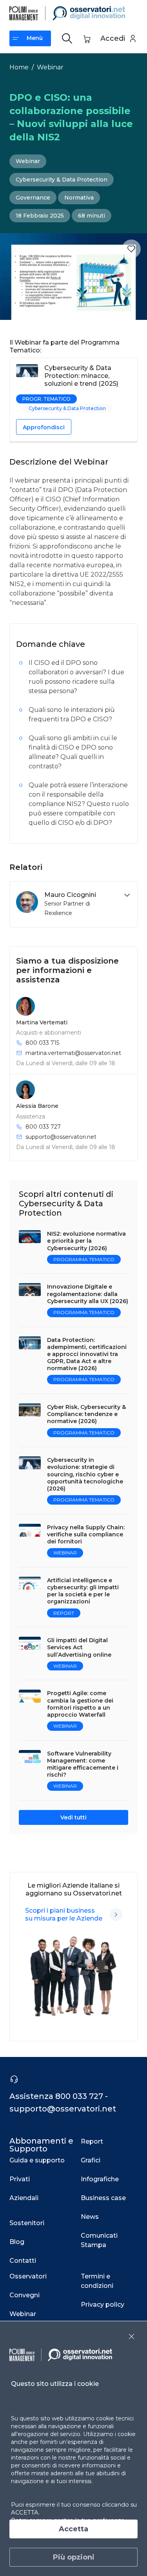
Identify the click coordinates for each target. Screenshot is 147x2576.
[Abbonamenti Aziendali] (116, 1915)
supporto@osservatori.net (61, 1137)
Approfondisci (44, 427)
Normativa (79, 198)
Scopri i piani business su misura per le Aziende (64, 1914)
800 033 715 (42, 1043)
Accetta (73, 2529)
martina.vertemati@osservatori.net (73, 1053)
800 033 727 (43, 1127)
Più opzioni (74, 2557)
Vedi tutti (73, 1817)
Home (19, 67)
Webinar (50, 67)
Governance (33, 198)
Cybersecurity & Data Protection (62, 180)
